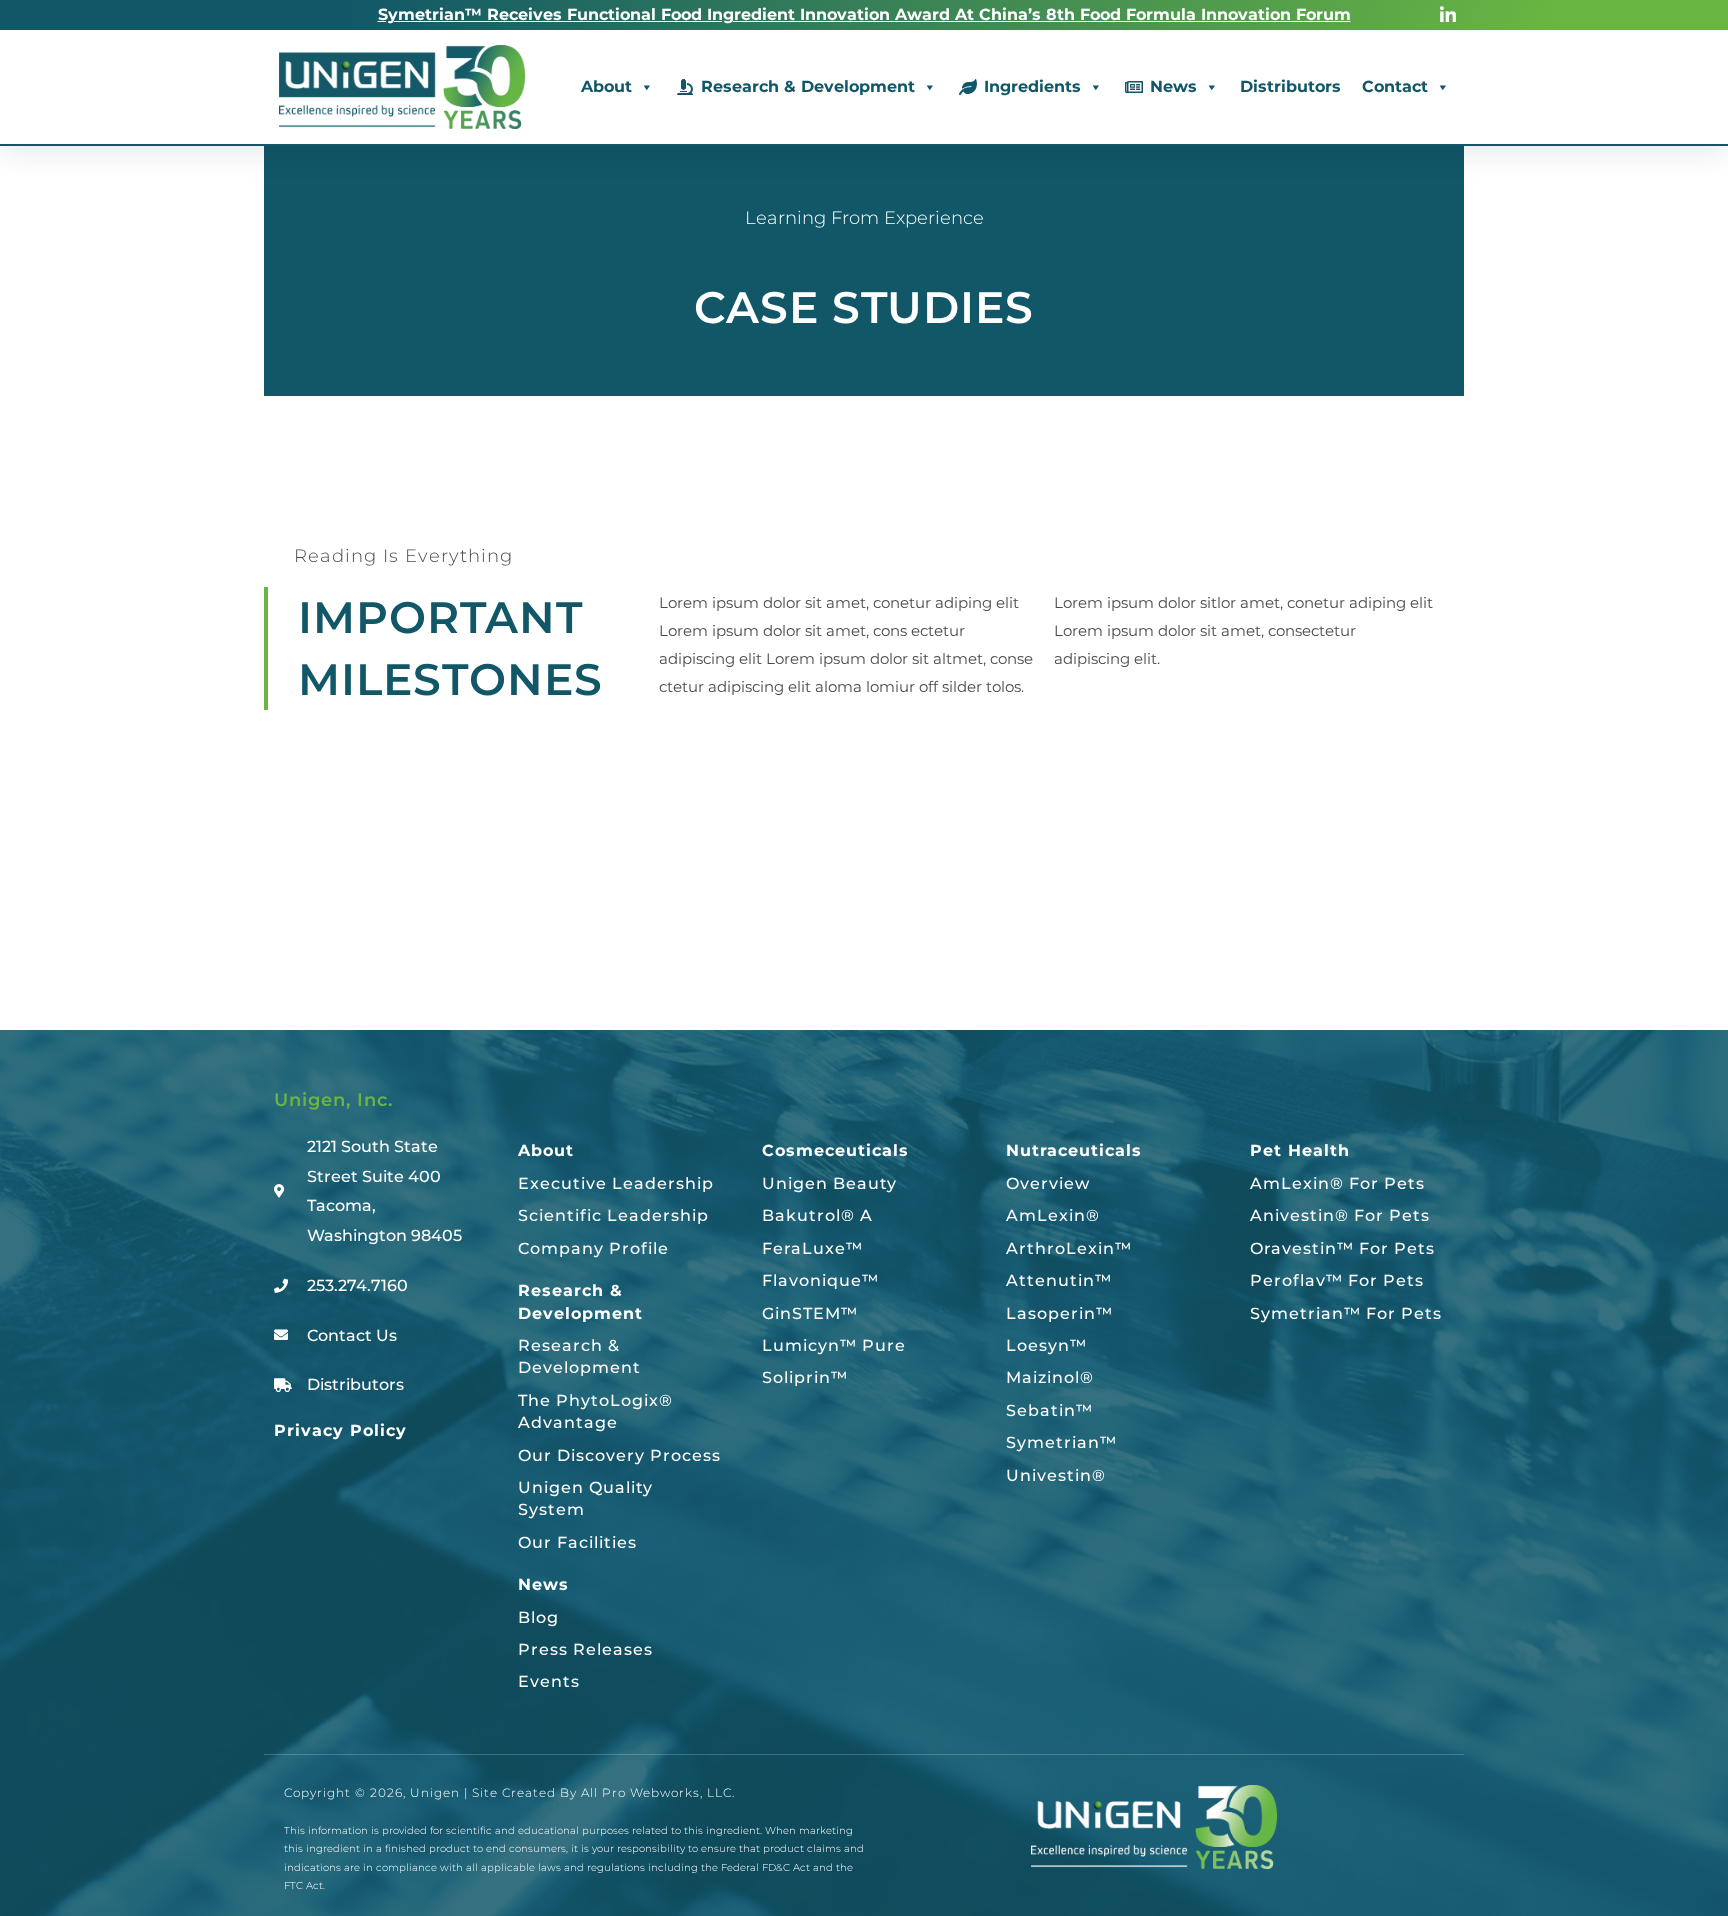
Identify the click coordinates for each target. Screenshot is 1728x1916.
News (1173, 86)
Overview (1048, 1183)
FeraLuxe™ (812, 1248)
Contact (1395, 86)
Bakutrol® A (817, 1215)
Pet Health (1300, 1150)
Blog (538, 1617)
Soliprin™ (805, 1377)
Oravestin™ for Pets (1342, 1248)
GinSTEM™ (810, 1313)
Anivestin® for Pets (1340, 1215)
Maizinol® (1050, 1377)
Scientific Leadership (613, 1215)
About (606, 86)
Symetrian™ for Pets (1346, 1313)
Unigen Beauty (829, 1183)
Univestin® (1056, 1475)
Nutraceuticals (1074, 1150)
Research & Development (808, 86)
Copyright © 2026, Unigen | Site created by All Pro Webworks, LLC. (509, 1792)
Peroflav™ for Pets (1337, 1280)
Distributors (1290, 86)
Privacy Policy (340, 1430)
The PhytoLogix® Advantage (595, 1411)
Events (549, 1681)
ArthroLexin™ (1069, 1248)
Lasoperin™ (1059, 1313)
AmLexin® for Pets (1337, 1183)
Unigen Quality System (585, 1498)
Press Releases (585, 1649)
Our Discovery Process (619, 1455)
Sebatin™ (1049, 1410)
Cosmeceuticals (835, 1150)
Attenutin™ (1059, 1280)
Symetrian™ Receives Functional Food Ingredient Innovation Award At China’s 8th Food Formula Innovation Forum (864, 14)
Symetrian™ (1061, 1442)
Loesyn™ (1046, 1345)
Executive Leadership (616, 1183)
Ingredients (1032, 86)
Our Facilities (577, 1542)
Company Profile (593, 1248)
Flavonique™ (820, 1280)
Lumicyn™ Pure (834, 1345)
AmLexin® (1053, 1215)
